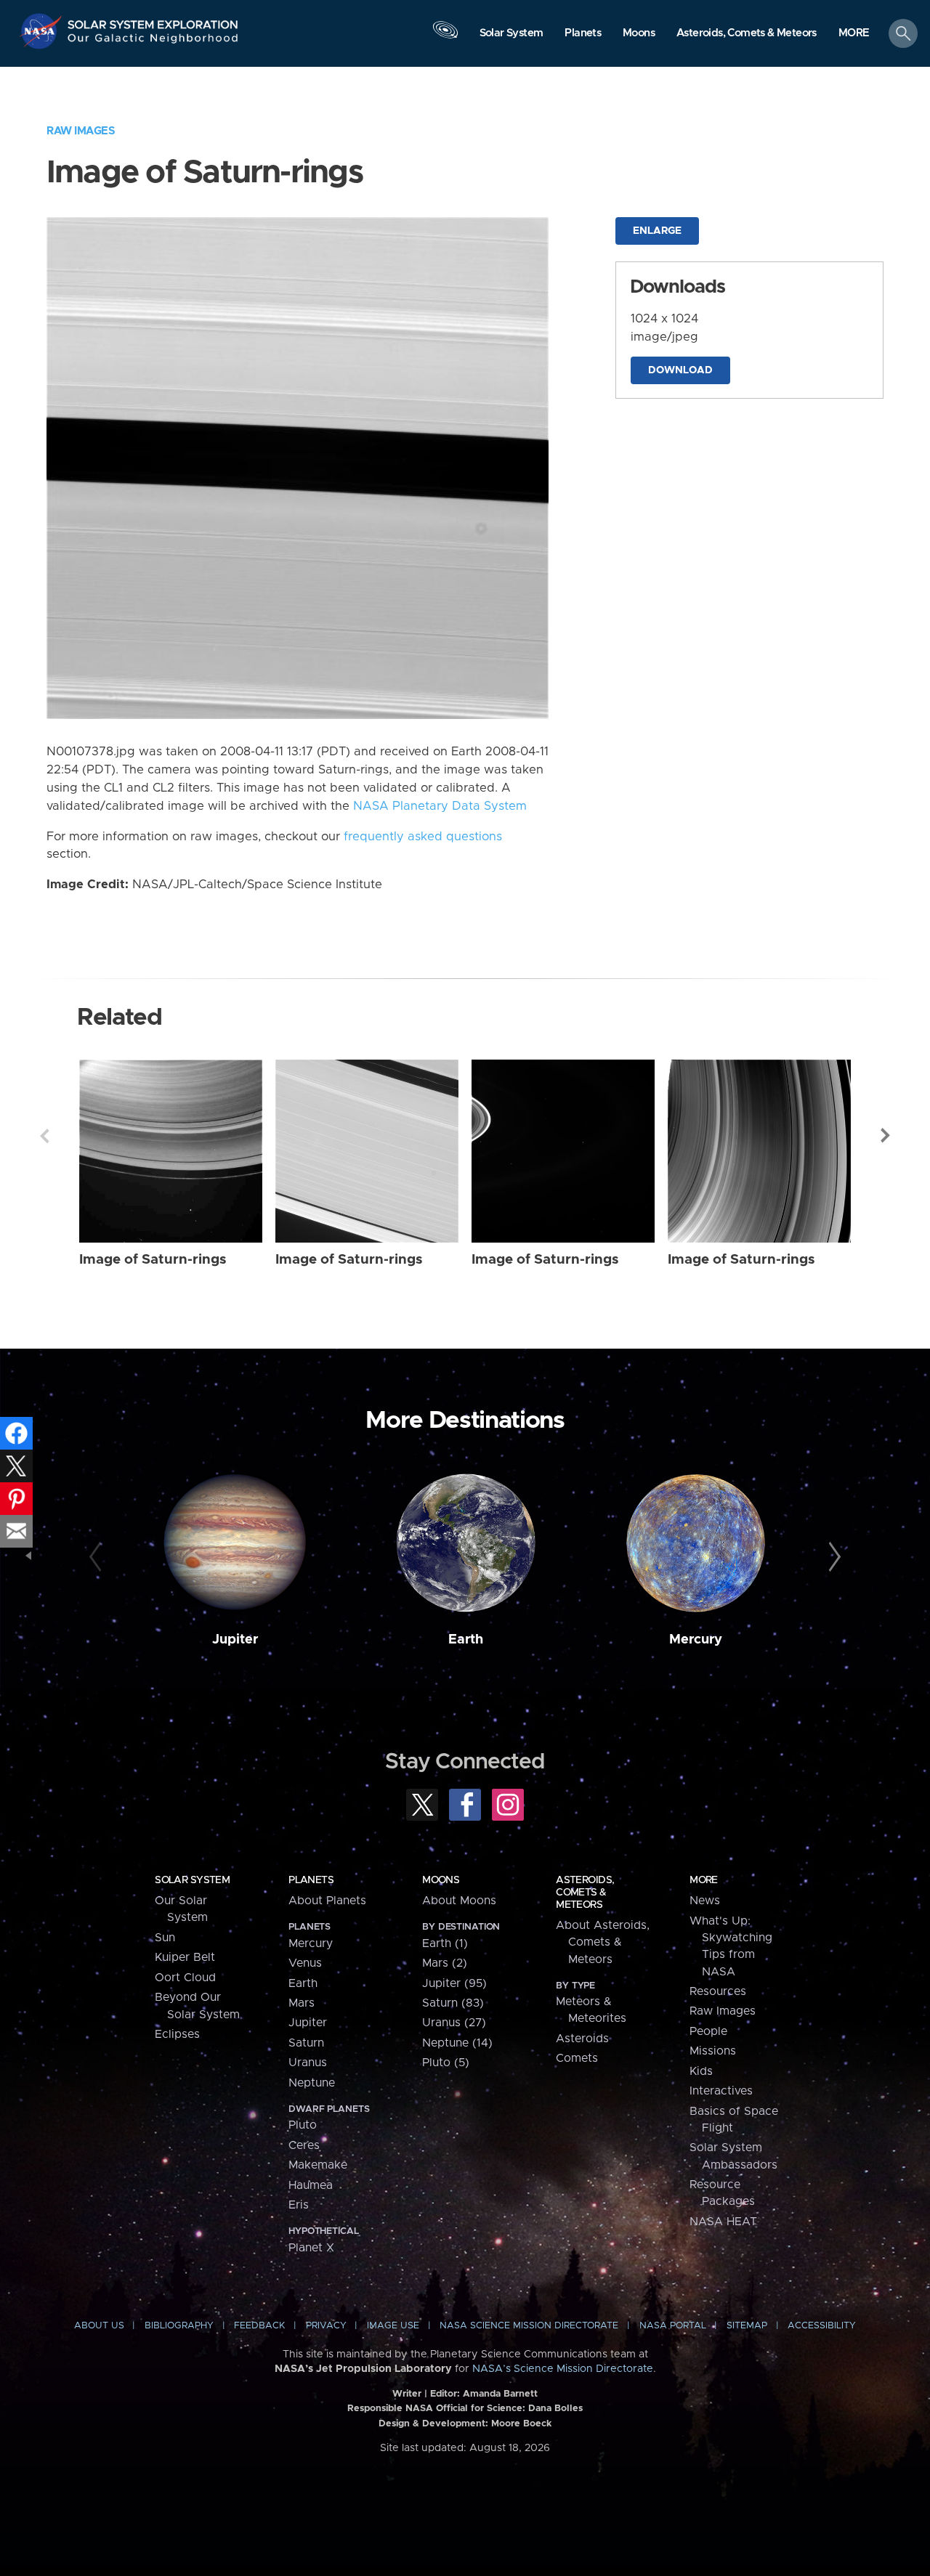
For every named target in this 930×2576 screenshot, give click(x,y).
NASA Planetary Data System (440, 806)
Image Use (393, 2326)
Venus (305, 1963)
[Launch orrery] (445, 37)
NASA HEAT (723, 2222)
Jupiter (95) (454, 1983)
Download (680, 370)
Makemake (318, 2165)
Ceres (304, 2145)
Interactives (721, 2091)
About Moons (459, 1901)
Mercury (696, 1640)
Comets (577, 2058)
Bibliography (179, 2326)
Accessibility (822, 2326)
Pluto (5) (446, 2063)
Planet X (311, 2248)
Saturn (306, 2043)
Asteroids (582, 2039)
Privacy (326, 2326)
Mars (302, 2003)
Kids (701, 2071)
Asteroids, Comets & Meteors (585, 1893)
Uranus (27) (454, 2023)
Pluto (303, 2125)
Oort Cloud (185, 1978)
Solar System (192, 1880)
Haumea (311, 2185)
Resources (718, 1991)
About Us (99, 2326)
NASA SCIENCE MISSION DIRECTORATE (529, 2326)
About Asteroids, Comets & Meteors (603, 1942)
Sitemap (747, 2326)
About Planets (327, 1901)
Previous (44, 1136)
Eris (299, 2205)
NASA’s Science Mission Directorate (563, 2369)
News (705, 1901)
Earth (466, 1640)
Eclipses (177, 2034)
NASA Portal (673, 2326)
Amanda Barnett (500, 2394)
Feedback (259, 2326)
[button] (854, 34)
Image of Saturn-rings (153, 1260)
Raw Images (81, 131)
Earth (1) (445, 1943)
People (708, 2031)
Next (886, 1136)
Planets (311, 1880)
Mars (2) (445, 1963)
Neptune (312, 2083)
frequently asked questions (423, 837)
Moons (441, 1880)
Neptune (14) (457, 2043)
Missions (713, 2051)
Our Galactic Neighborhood (153, 42)
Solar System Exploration (153, 21)
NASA (43, 31)
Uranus (308, 2063)
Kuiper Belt (185, 1957)
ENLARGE (657, 231)
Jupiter (235, 1640)
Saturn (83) (453, 2003)
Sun (165, 1938)
